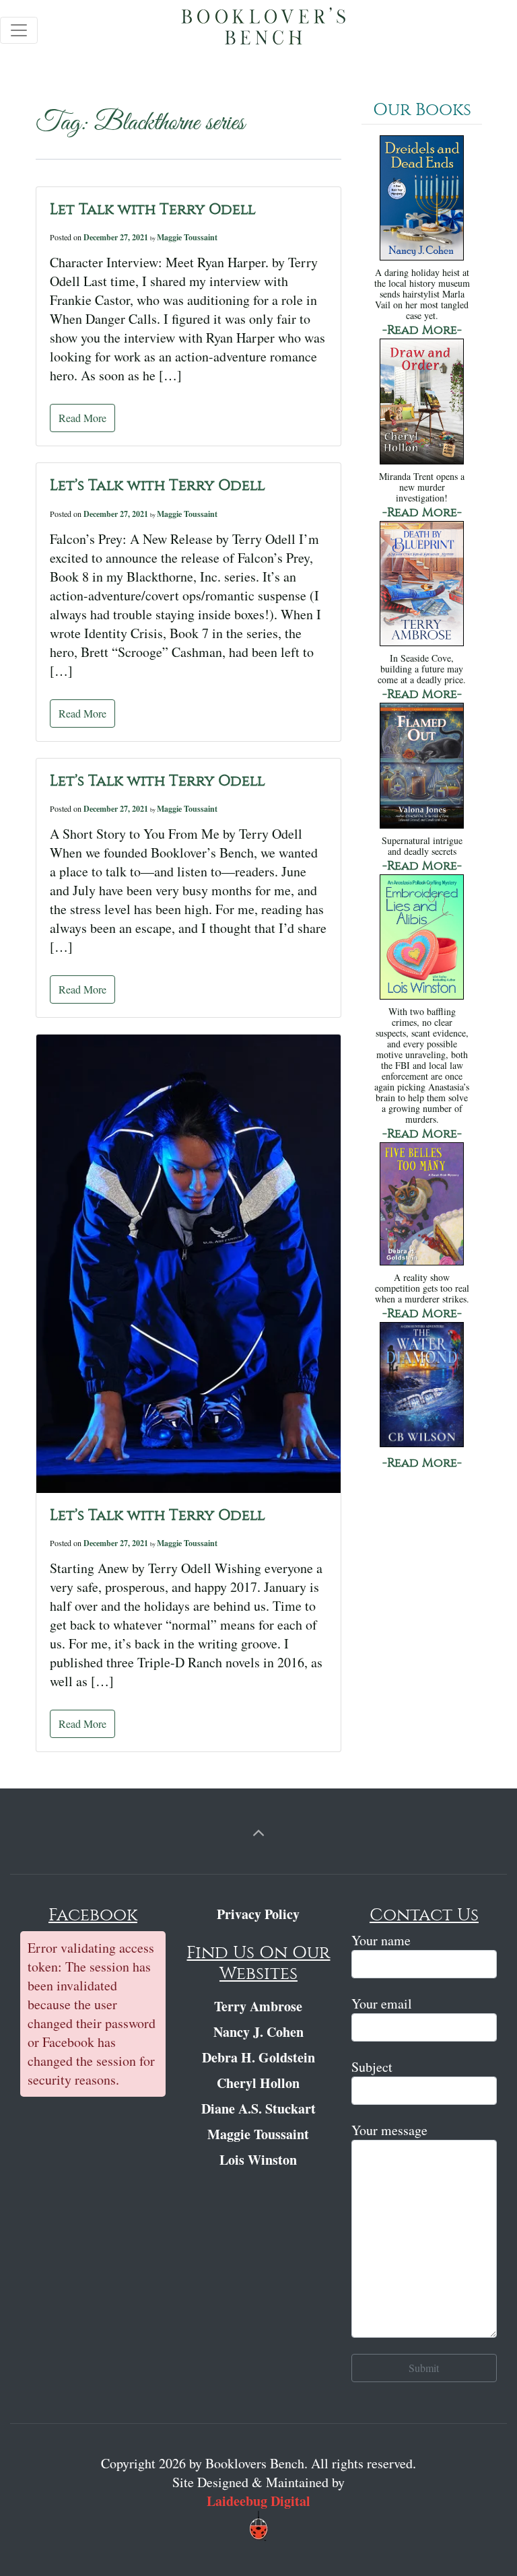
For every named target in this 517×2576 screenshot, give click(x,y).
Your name (381, 1940)
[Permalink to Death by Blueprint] (422, 585)
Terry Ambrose (258, 2006)
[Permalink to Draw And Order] (422, 403)
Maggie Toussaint (187, 237)
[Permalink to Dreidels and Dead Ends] (422, 200)
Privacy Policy (258, 1914)
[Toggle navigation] (19, 30)
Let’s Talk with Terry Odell (158, 485)
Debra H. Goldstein (258, 2057)
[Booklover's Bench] (264, 30)
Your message (389, 2130)
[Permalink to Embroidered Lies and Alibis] (422, 938)
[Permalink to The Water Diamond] (422, 1386)
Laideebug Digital (258, 2501)
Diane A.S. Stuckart (258, 2109)
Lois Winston (258, 2160)
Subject (372, 2067)
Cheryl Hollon (258, 2083)
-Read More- (422, 330)
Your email (382, 2004)
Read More (82, 418)
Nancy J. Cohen (258, 2032)
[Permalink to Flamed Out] (422, 767)
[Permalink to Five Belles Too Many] (422, 1205)
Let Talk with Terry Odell (153, 209)
